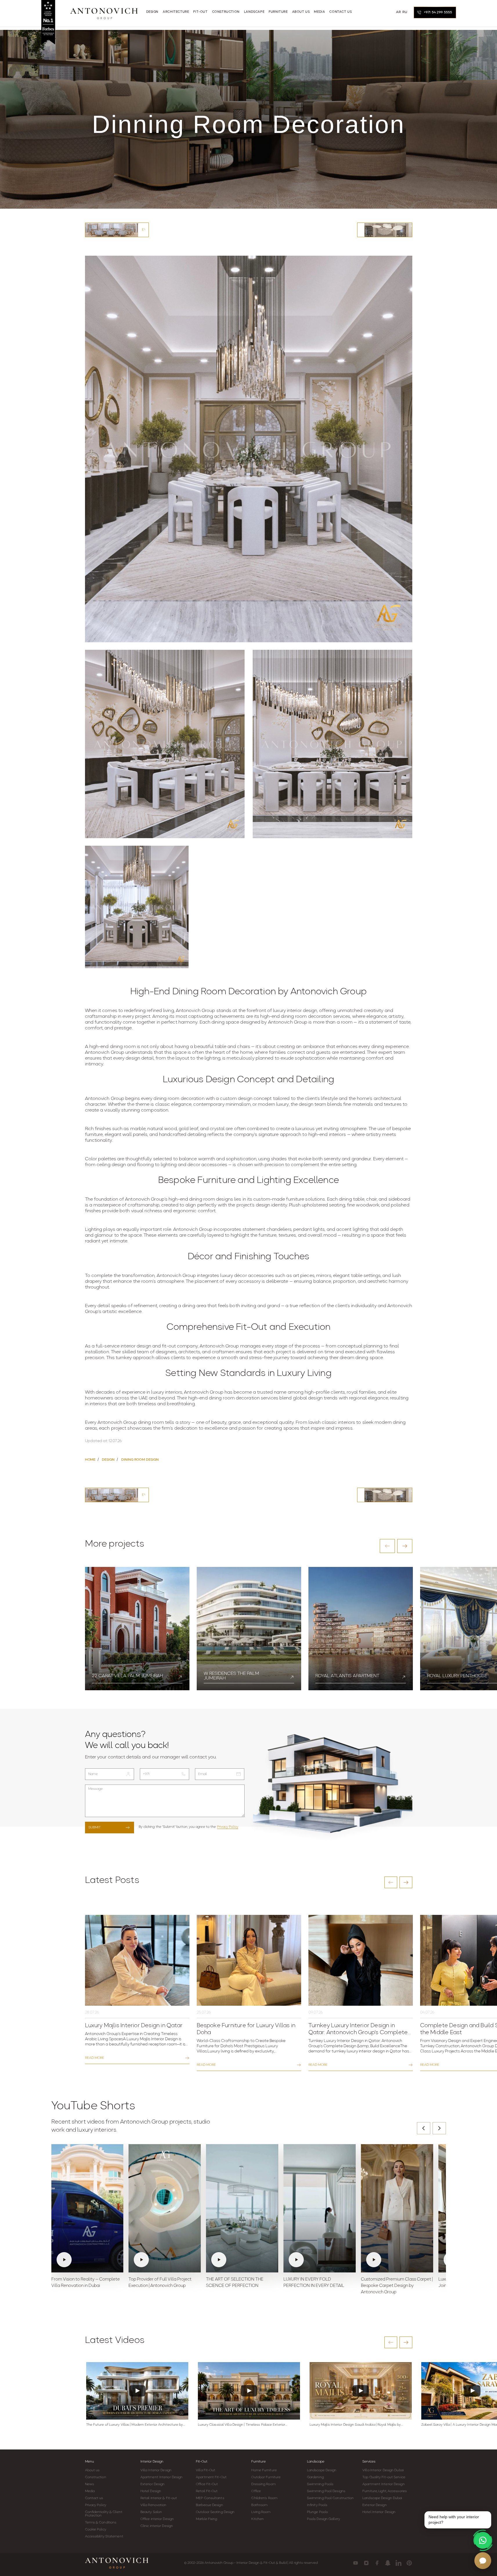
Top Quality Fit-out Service (384, 2477)
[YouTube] (356, 2563)
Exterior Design (153, 2484)
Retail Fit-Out (207, 2491)
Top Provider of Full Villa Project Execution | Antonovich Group (160, 2283)
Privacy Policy (228, 1827)
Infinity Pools (317, 2505)
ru (405, 12)
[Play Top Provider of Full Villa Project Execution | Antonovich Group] (165, 2208)
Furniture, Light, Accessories (385, 2491)
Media (90, 2491)
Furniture (259, 2462)
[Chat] (483, 2561)
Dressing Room (263, 2484)
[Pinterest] (409, 2563)
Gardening (315, 2477)
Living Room (261, 2512)
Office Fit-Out (207, 2484)
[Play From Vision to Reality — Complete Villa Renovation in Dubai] (87, 2208)
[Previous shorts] (424, 2128)
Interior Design (152, 2462)
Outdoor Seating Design (215, 2512)
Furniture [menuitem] (278, 12)
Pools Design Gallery (323, 2519)
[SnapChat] (388, 2563)
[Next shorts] (439, 2128)
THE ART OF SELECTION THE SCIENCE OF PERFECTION (235, 2283)
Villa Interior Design (156, 2470)
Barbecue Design (209, 2505)
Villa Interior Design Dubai (383, 2470)
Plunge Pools (317, 2512)
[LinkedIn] (398, 2563)
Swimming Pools (320, 2484)
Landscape (316, 2462)
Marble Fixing (206, 2519)
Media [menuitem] (319, 12)
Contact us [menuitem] (340, 12)
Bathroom (259, 2505)
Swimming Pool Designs (326, 2491)
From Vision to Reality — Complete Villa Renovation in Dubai (86, 2283)
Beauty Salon (151, 2512)
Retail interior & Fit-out (159, 2498)
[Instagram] (366, 2563)
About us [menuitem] (301, 12)
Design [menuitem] (152, 12)
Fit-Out (202, 2462)
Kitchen (257, 2519)
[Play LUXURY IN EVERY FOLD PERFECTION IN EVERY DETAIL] (320, 2208)
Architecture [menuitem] (176, 12)
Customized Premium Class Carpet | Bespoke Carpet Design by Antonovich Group (397, 2286)
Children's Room (264, 2498)
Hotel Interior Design (379, 2512)
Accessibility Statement (104, 2537)
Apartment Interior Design (162, 2477)
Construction (96, 2477)
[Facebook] (377, 2563)
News (90, 2484)
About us (92, 2470)
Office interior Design (157, 2519)
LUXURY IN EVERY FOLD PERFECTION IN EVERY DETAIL (314, 2283)
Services (369, 2462)
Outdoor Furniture (266, 2477)
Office (256, 2491)
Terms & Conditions (101, 2523)
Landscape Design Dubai (382, 2498)
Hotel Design (151, 2491)
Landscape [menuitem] (254, 12)
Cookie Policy (96, 2530)
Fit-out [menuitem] (200, 12)
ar (398, 12)
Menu (90, 2462)
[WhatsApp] (483, 2540)
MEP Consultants (210, 2498)
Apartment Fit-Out (211, 2477)
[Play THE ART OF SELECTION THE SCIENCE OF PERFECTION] (242, 2208)
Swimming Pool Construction (330, 2498)
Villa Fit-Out (206, 2470)
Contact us (94, 2498)
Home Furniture (264, 2470)
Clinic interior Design (157, 2526)
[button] (387, 1546)
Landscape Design (322, 2470)
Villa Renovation (153, 2505)
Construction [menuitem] (226, 12)
